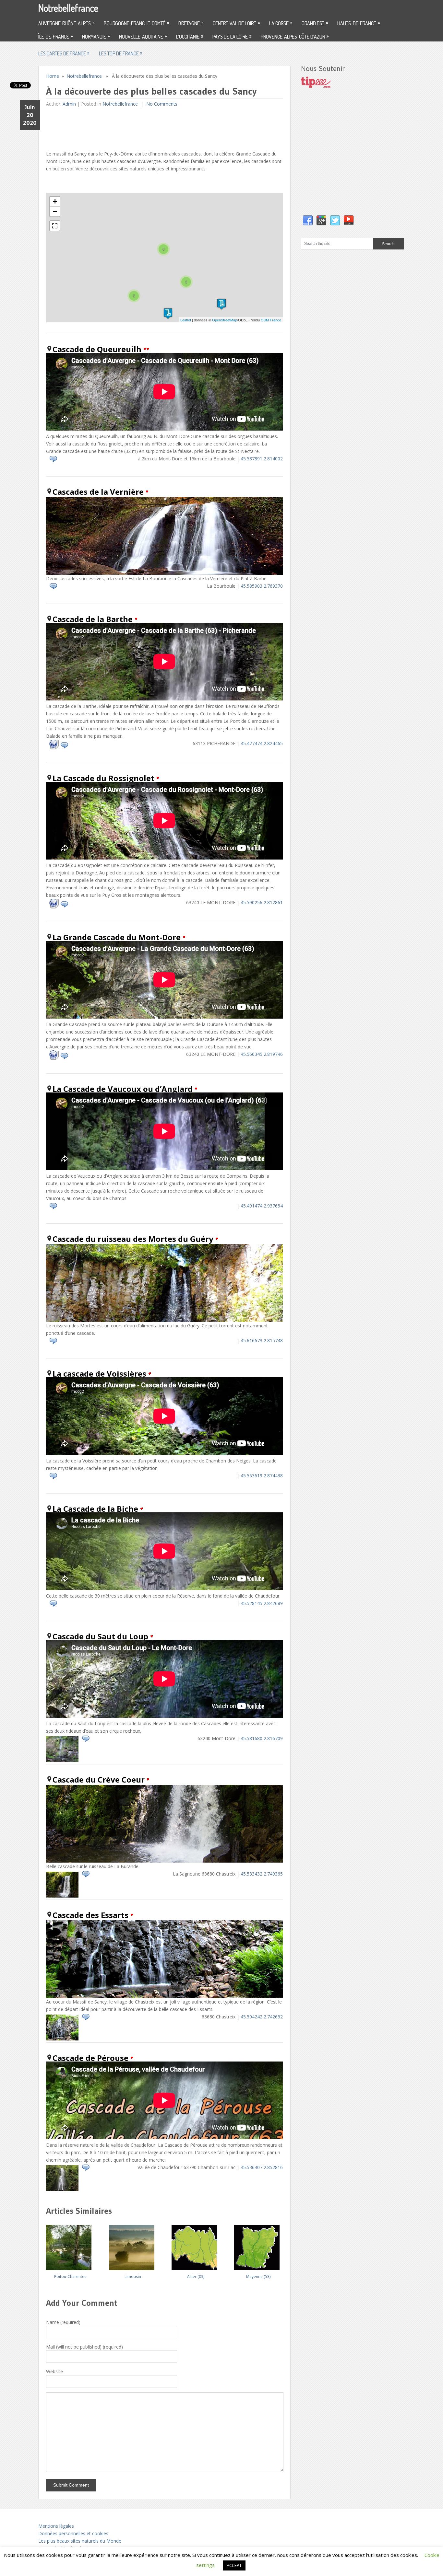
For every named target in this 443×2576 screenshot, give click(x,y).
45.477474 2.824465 (262, 743)
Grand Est (315, 23)
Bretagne (191, 23)
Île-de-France (55, 36)
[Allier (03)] (196, 2245)
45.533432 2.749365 (262, 1874)
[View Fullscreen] (55, 226)
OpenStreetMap (225, 320)
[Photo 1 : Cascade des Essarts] (62, 2039)
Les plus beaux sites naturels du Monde (80, 2541)
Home (53, 76)
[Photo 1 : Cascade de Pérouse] (62, 2189)
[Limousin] (133, 2245)
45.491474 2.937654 (262, 1206)
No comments (161, 104)
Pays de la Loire (232, 36)
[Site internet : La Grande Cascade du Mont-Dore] (54, 1058)
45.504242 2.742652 (262, 2017)
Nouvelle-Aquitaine (143, 36)
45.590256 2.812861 (262, 902)
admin (69, 104)
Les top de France (120, 53)
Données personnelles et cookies (73, 2533)
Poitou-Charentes (70, 2276)
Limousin (133, 2276)
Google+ (321, 221)
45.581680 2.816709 (262, 1738)
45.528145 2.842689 (262, 1603)
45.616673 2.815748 (262, 1340)
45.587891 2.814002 (262, 459)
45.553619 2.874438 (262, 1476)
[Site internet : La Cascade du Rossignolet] (54, 907)
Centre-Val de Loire (236, 23)
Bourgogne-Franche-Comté (136, 23)
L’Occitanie (190, 36)
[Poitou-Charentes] (70, 2245)
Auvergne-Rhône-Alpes (66, 23)
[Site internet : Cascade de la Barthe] (54, 748)
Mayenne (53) (258, 2276)
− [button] (55, 211)
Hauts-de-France (359, 23)
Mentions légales (56, 2526)
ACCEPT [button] (234, 2565)
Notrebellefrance (68, 8)
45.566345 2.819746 (262, 1054)
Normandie (96, 36)
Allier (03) (196, 2276)
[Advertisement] (164, 127)
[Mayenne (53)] (258, 2245)
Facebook (308, 221)
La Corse (281, 23)
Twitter (335, 221)
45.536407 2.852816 (262, 2167)
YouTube (349, 221)
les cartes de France (64, 53)
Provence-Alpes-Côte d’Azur (295, 36)
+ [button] (55, 201)
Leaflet (186, 320)
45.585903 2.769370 (262, 586)
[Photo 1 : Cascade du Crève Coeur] (62, 1896)
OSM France (271, 320)
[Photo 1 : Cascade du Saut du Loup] (62, 1760)
